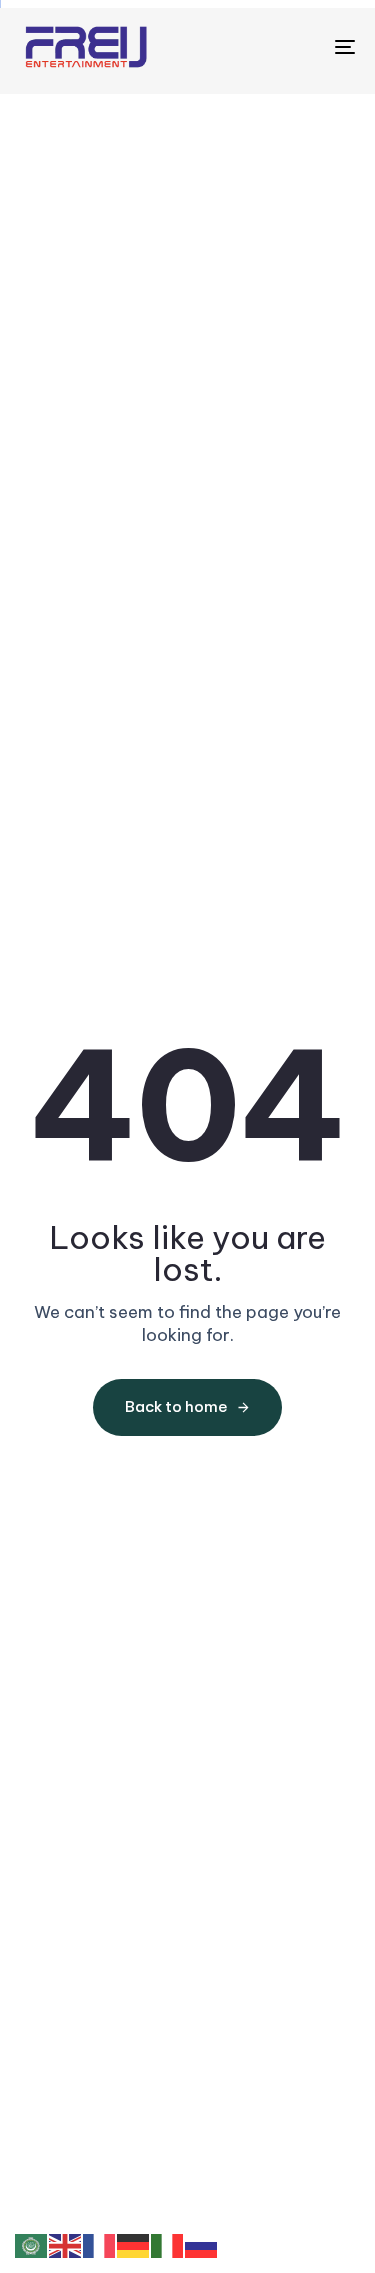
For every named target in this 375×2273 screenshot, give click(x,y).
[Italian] (168, 2245)
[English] (66, 2245)
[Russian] (202, 2245)
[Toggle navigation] (299, 47)
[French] (100, 2245)
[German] (134, 2245)
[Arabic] (32, 2245)
